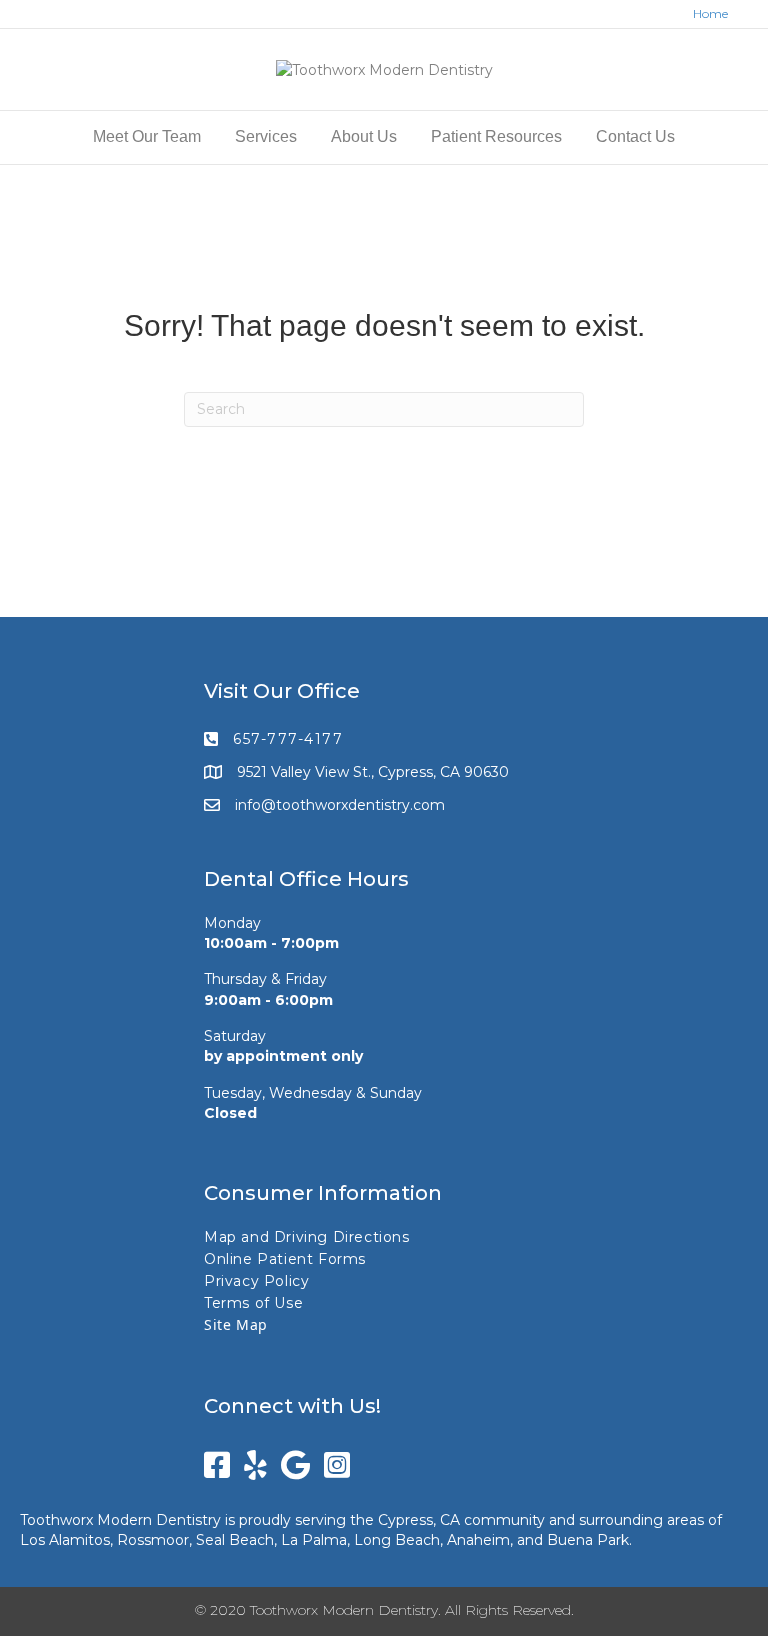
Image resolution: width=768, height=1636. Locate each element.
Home (710, 13)
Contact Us (635, 136)
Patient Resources (496, 136)
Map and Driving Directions (307, 1237)
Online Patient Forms (285, 1259)
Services (266, 136)
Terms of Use (253, 1303)
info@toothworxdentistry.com (340, 805)
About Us (364, 136)
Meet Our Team (147, 136)
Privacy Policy (256, 1281)
